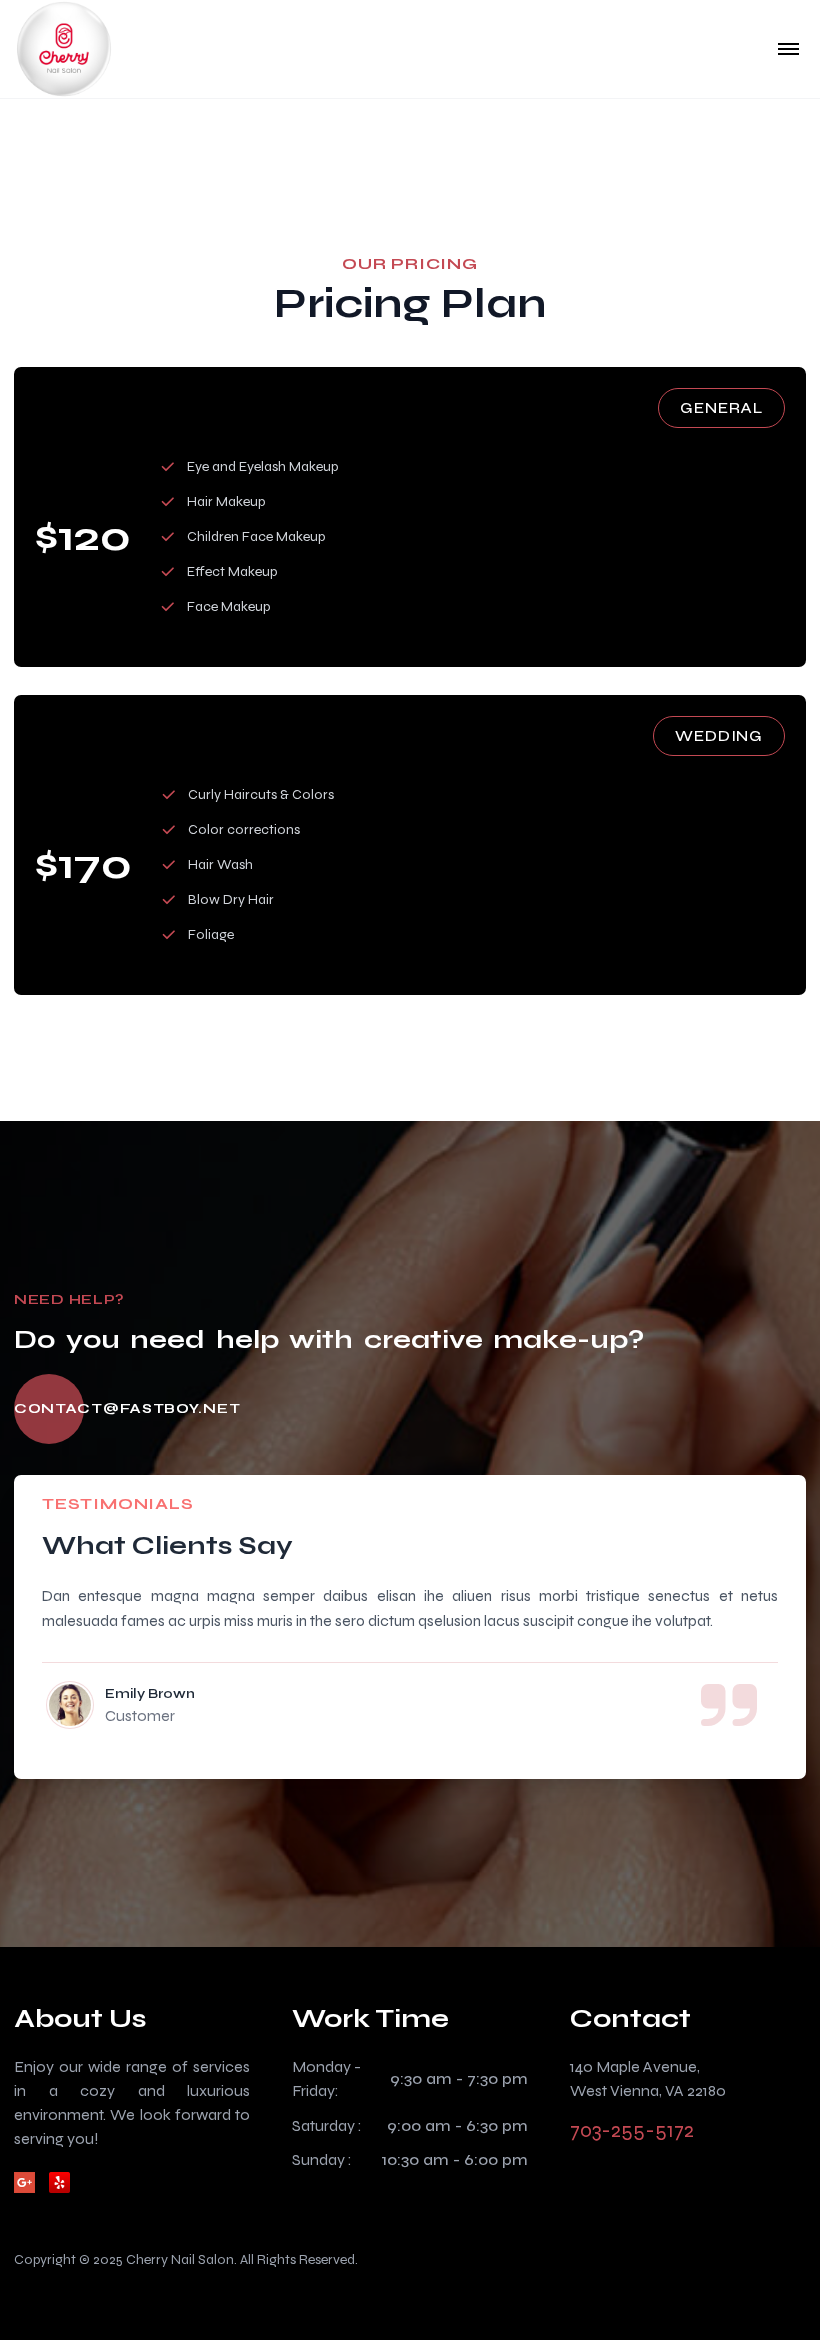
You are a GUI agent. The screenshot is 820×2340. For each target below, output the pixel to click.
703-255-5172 (632, 2130)
